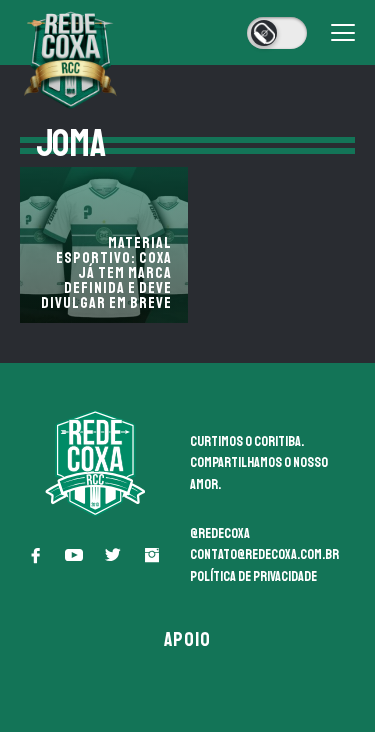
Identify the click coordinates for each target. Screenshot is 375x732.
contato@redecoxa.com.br (264, 554)
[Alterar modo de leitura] (277, 33)
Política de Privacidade (253, 576)
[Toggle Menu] (343, 33)
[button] (35, 555)
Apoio (188, 639)
